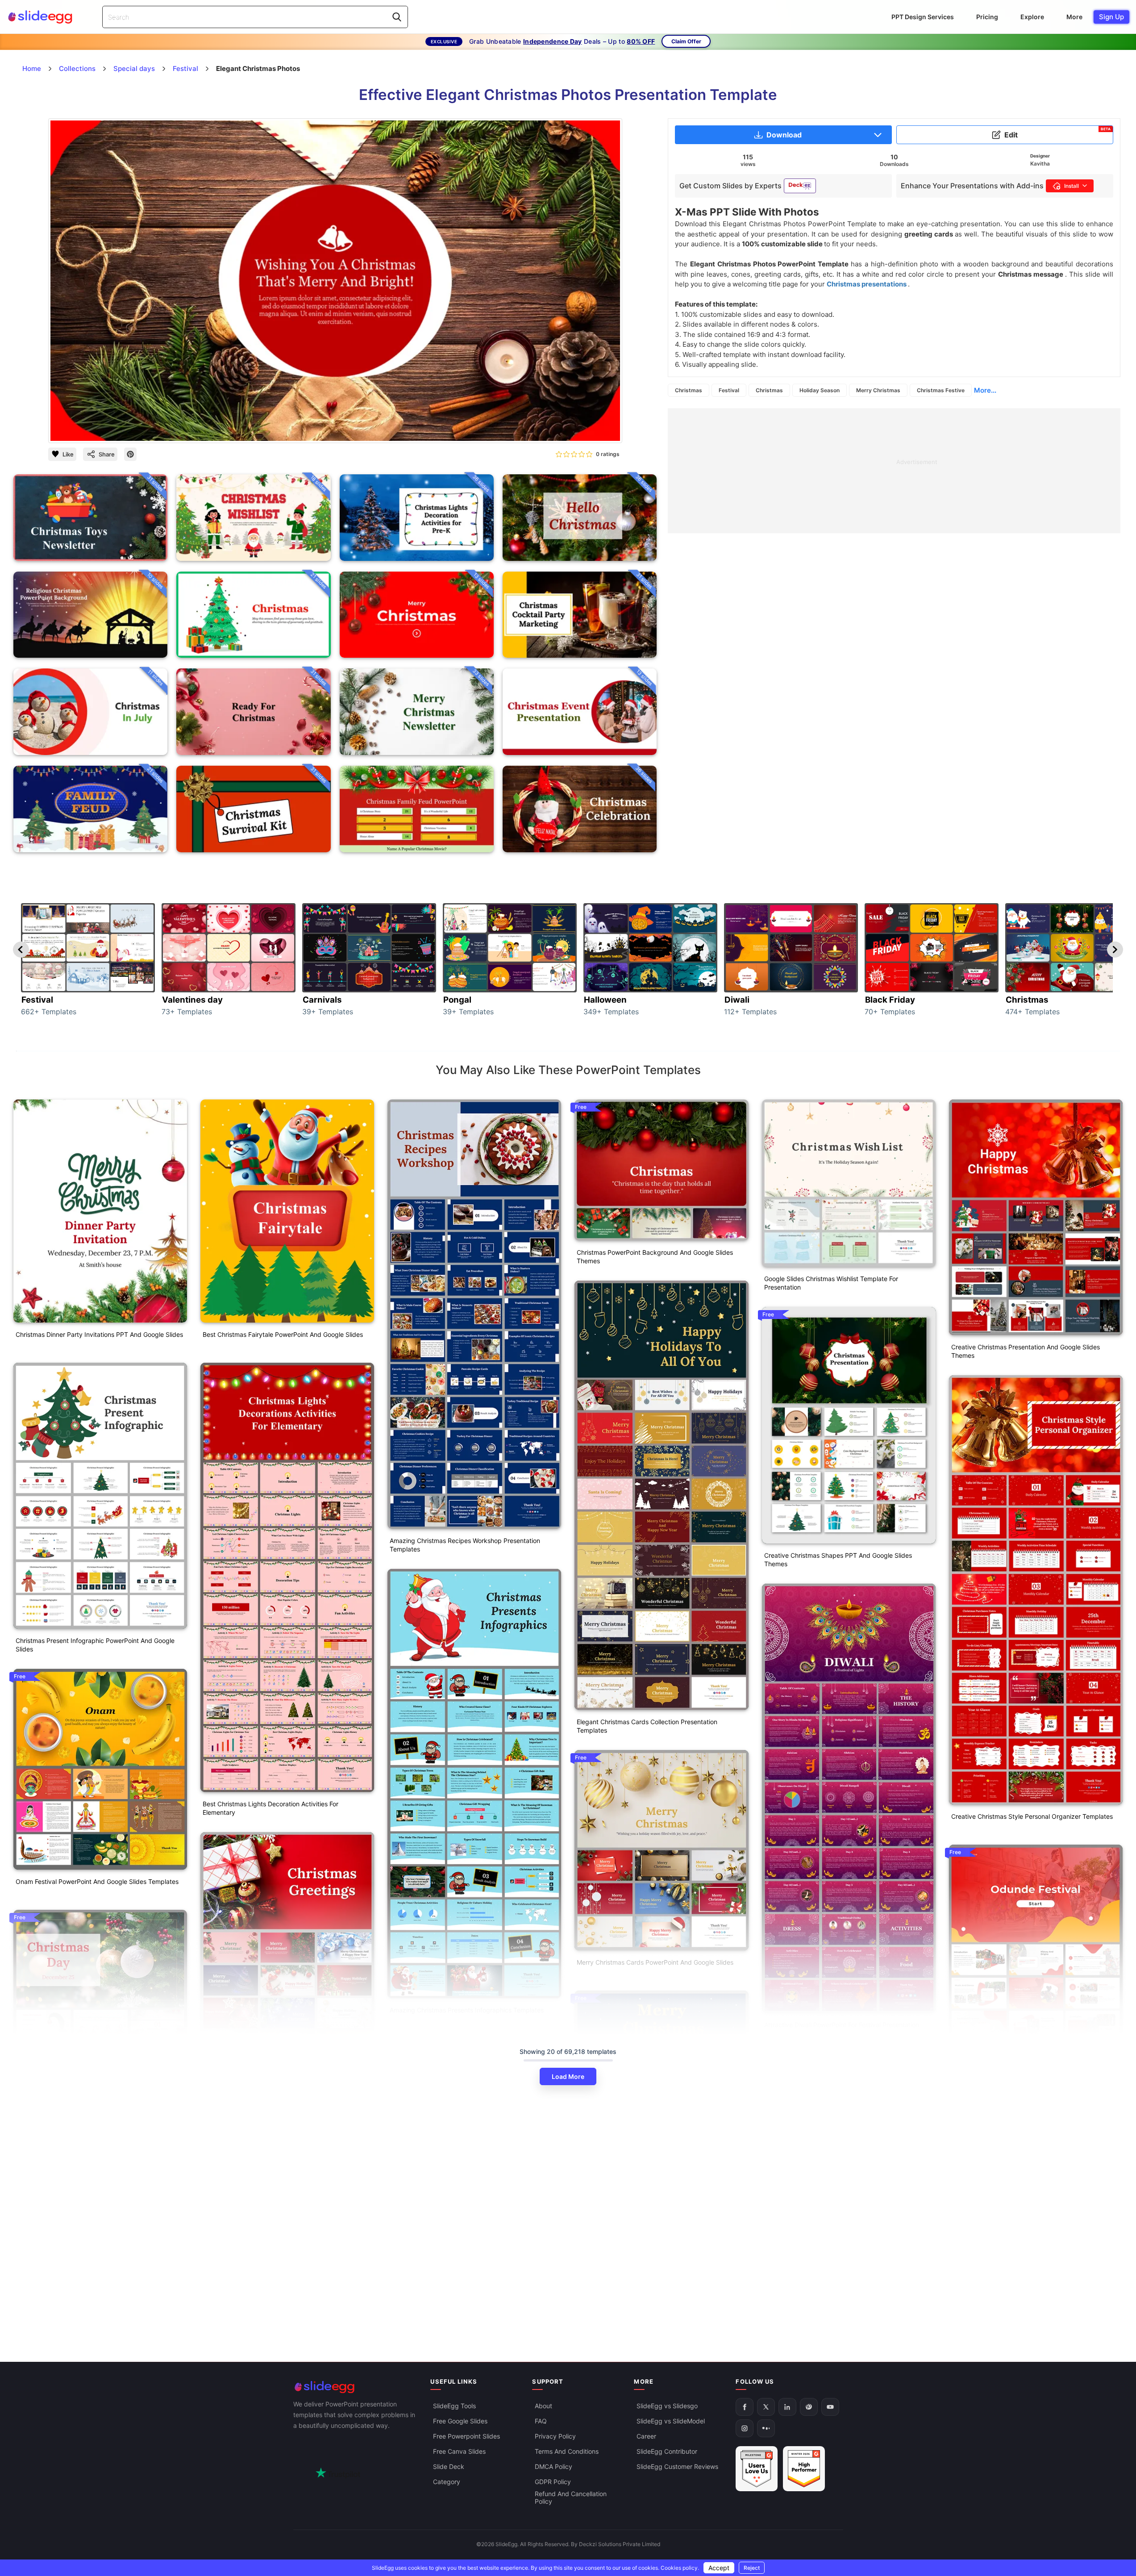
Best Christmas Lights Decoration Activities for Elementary (270, 1808)
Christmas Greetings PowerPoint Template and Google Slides (282, 2278)
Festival (729, 390)
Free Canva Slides (459, 2451)
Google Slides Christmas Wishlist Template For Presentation (831, 1283)
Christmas (689, 390)
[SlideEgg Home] (356, 2387)
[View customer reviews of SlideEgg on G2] (804, 2469)
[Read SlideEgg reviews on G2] (757, 2469)
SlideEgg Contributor (667, 2451)
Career (646, 2436)
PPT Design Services (923, 17)
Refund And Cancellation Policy (571, 2497)
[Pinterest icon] (130, 454)
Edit (1057, 133)
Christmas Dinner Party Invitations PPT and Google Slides (99, 1334)
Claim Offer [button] (686, 41)
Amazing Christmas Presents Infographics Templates (467, 2010)
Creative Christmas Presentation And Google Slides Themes (1026, 1351)
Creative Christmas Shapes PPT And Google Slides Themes (838, 1560)
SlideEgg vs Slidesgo (667, 2406)
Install (1072, 186)
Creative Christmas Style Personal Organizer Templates (1032, 1816)
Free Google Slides (460, 2421)
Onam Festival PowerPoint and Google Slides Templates (97, 1881)
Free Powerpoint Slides (466, 2436)
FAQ (541, 2421)
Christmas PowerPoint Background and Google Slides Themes (655, 1257)
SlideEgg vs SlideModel (671, 2421)
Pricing (987, 17)
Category (447, 2482)
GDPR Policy (553, 2482)
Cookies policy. (680, 2568)
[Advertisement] (894, 471)
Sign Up (1111, 17)
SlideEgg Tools (454, 2406)
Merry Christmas (878, 390)
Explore (1032, 17)
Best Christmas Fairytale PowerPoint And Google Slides (283, 1334)
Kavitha (1040, 164)
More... (985, 390)
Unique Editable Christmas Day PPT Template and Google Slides (100, 2355)
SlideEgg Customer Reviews (677, 2466)
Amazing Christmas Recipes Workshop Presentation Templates (465, 1545)
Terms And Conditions (567, 2451)
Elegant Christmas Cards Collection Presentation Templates (647, 1726)
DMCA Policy (553, 2466)
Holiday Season (820, 390)
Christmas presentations (867, 284)
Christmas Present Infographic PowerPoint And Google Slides (95, 1645)
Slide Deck (449, 2466)
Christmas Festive (941, 390)
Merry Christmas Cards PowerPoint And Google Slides (655, 1962)
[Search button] (397, 17)
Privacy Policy (555, 2436)
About (543, 2406)
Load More (568, 2076)
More (1074, 17)
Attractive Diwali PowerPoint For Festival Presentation (842, 2025)
